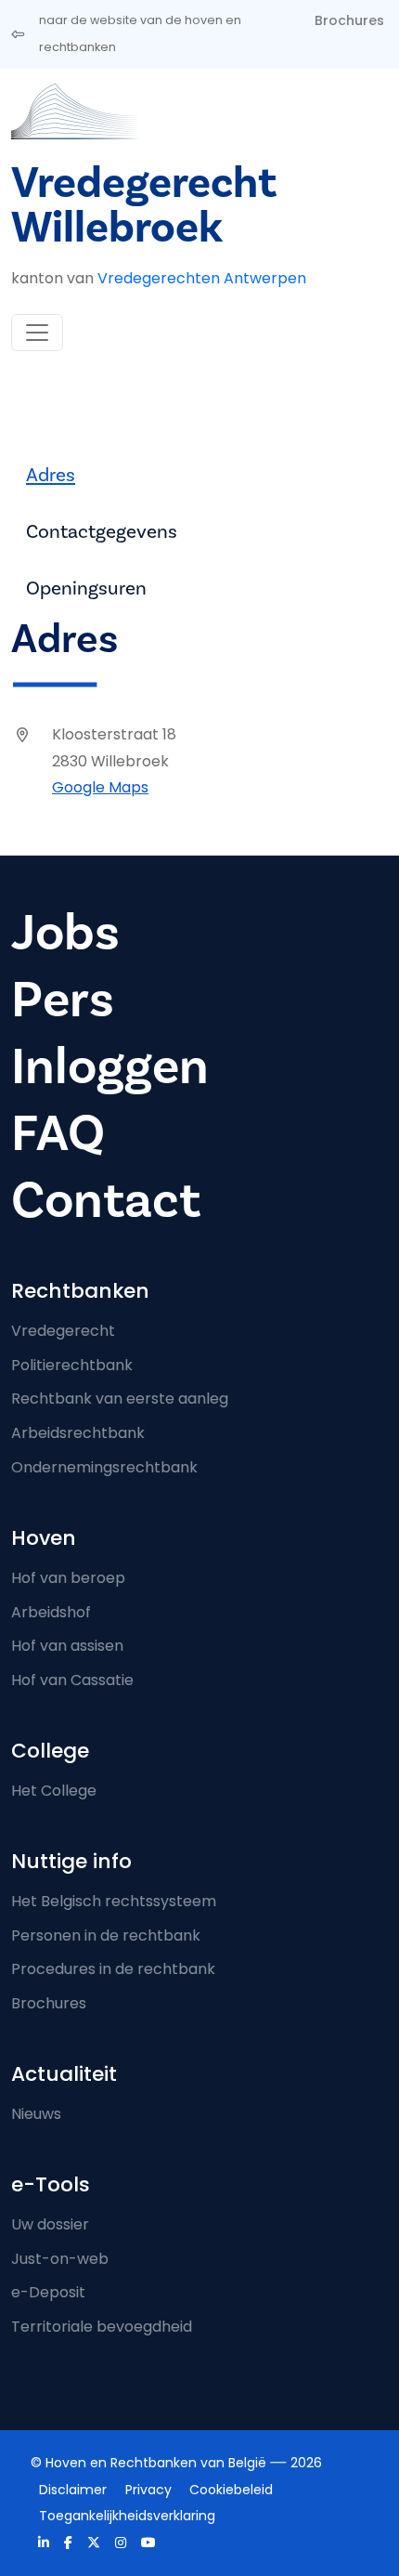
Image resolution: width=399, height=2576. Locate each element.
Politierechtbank (72, 1365)
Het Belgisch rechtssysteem (114, 1901)
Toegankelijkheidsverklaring (127, 2516)
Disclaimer (73, 2490)
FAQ (58, 1134)
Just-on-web (60, 2259)
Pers (63, 1000)
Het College (54, 1791)
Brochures (349, 20)
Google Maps (100, 787)
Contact (106, 1201)
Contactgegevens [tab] (102, 532)
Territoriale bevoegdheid (102, 2327)
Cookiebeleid (231, 2490)
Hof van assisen (67, 1646)
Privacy (148, 2490)
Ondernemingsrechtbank (104, 1467)
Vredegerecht (63, 1331)
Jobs (65, 933)
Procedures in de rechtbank (113, 1969)
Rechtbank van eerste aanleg (120, 1399)
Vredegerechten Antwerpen (202, 278)
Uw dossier (50, 2224)
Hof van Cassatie (72, 1680)
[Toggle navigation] (37, 333)
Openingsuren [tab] (86, 588)
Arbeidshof (51, 1612)
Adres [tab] (51, 475)
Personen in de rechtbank (106, 1935)
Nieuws (36, 2114)
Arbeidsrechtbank (78, 1433)
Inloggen (110, 1067)
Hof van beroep (68, 1578)
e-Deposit (48, 2292)
